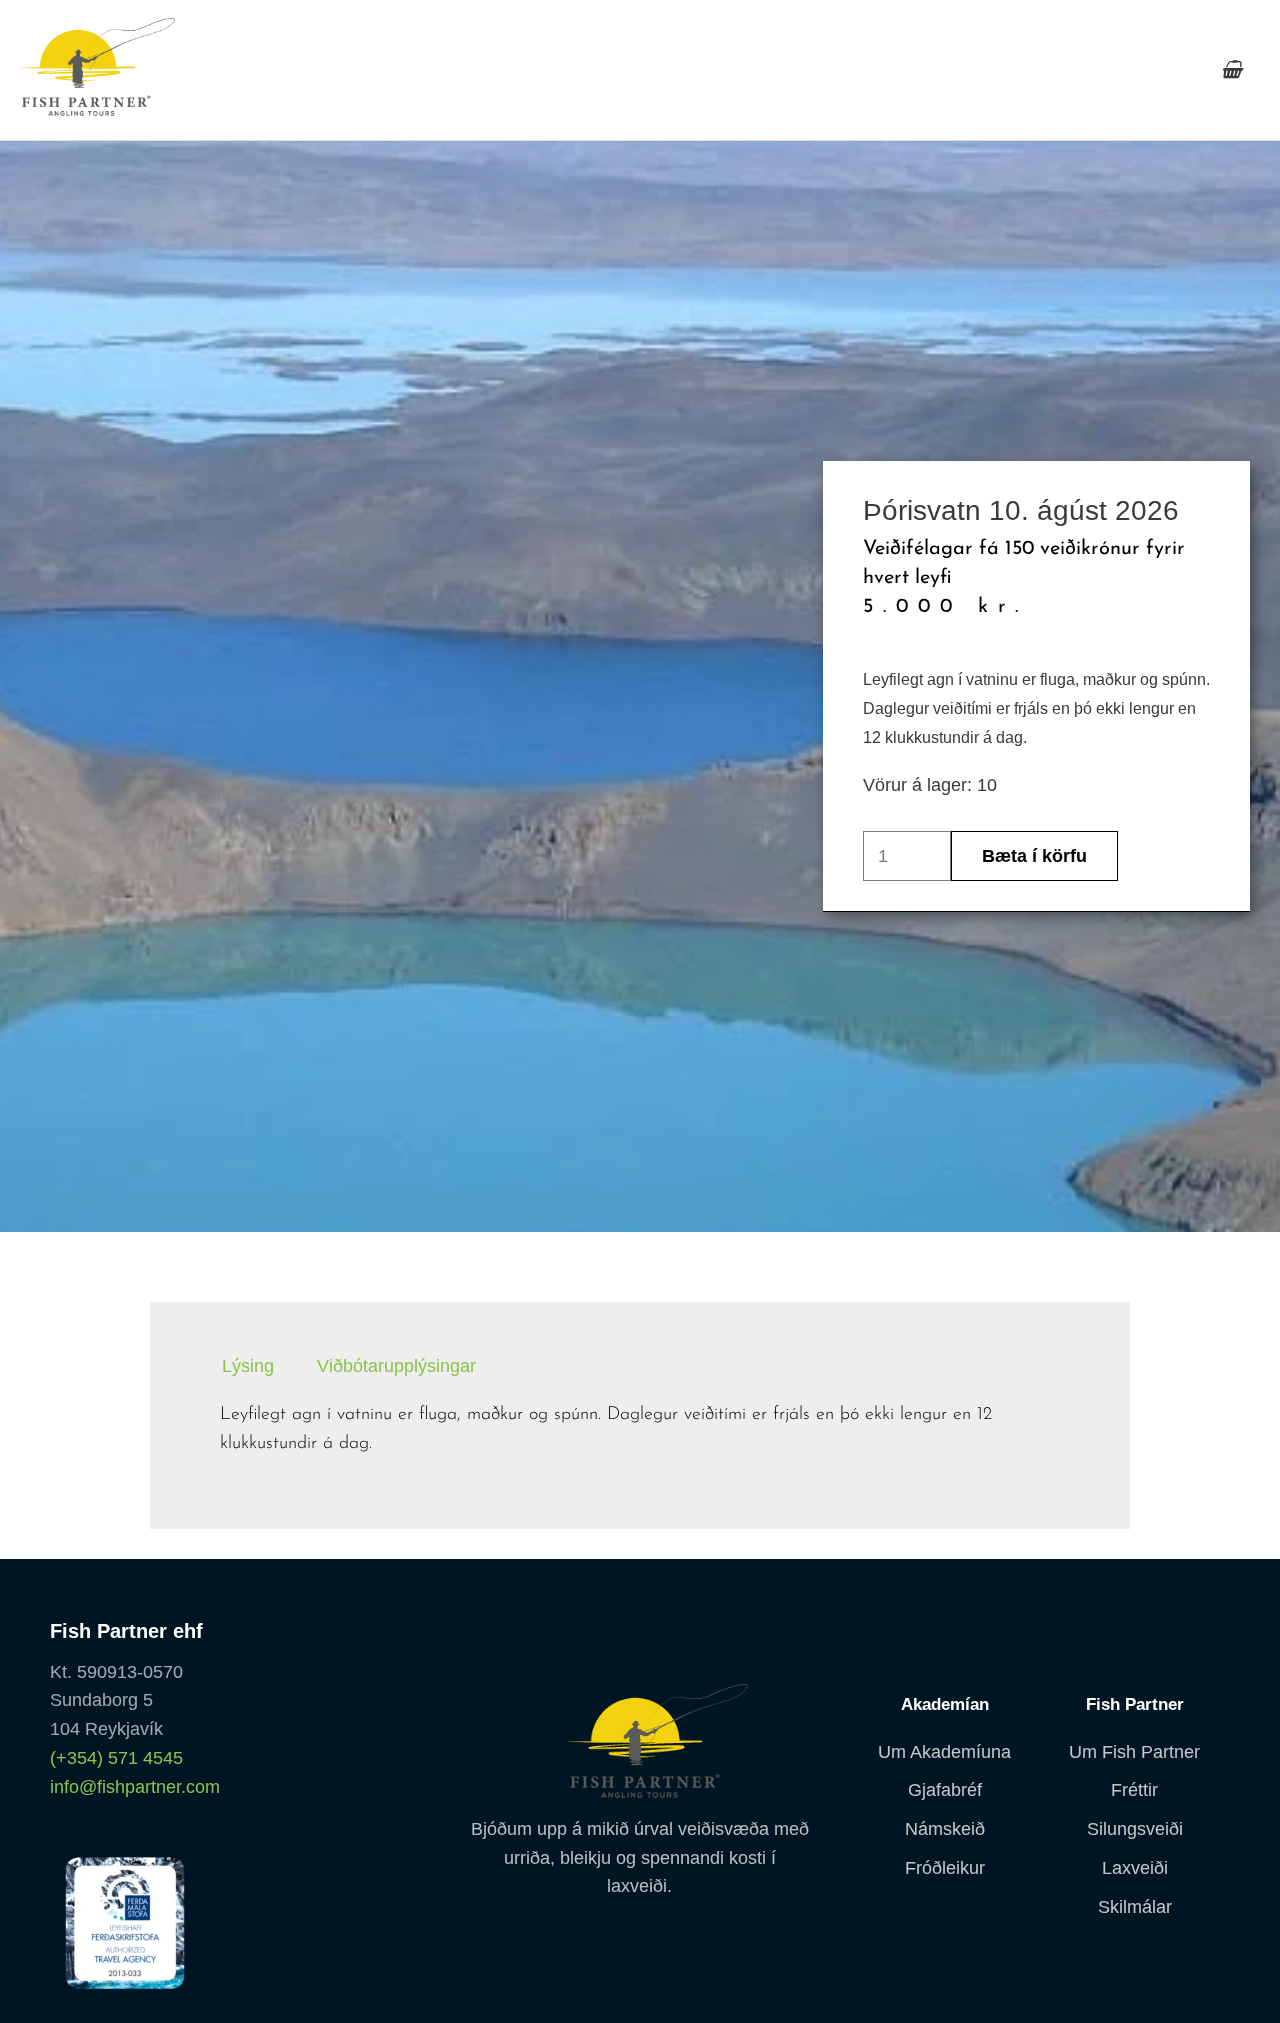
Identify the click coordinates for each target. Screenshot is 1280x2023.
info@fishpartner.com (135, 1787)
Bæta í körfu (1034, 856)
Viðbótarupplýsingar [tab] (396, 1366)
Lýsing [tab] (248, 1366)
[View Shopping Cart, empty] (1231, 70)
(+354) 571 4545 (116, 1758)
